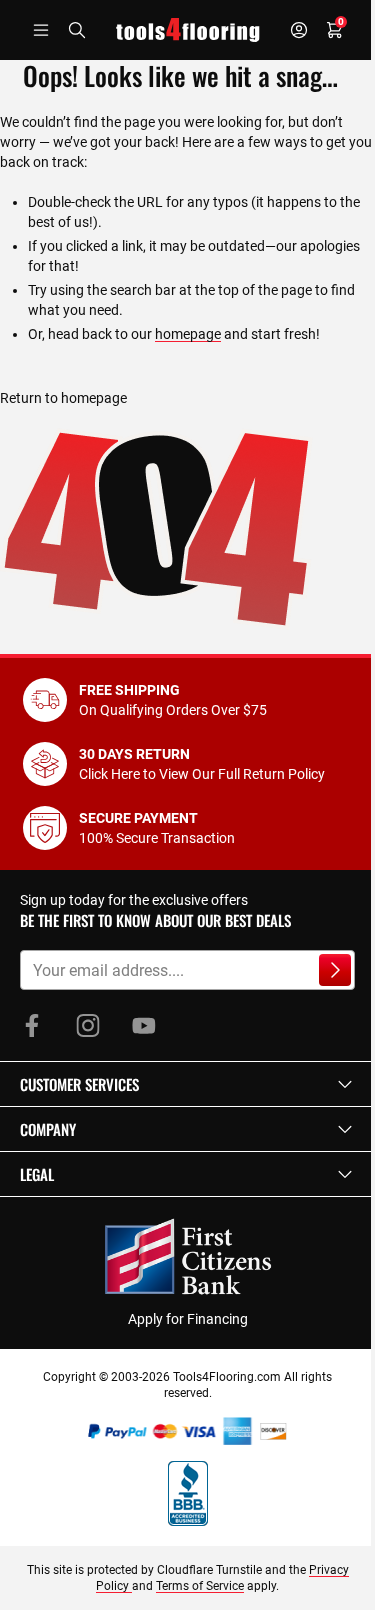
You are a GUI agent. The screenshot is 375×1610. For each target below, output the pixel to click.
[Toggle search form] (77, 30)
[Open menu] (41, 30)
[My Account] (299, 30)
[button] (187, 1084)
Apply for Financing (188, 1319)
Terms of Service (200, 1586)
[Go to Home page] (188, 30)
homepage (188, 334)
